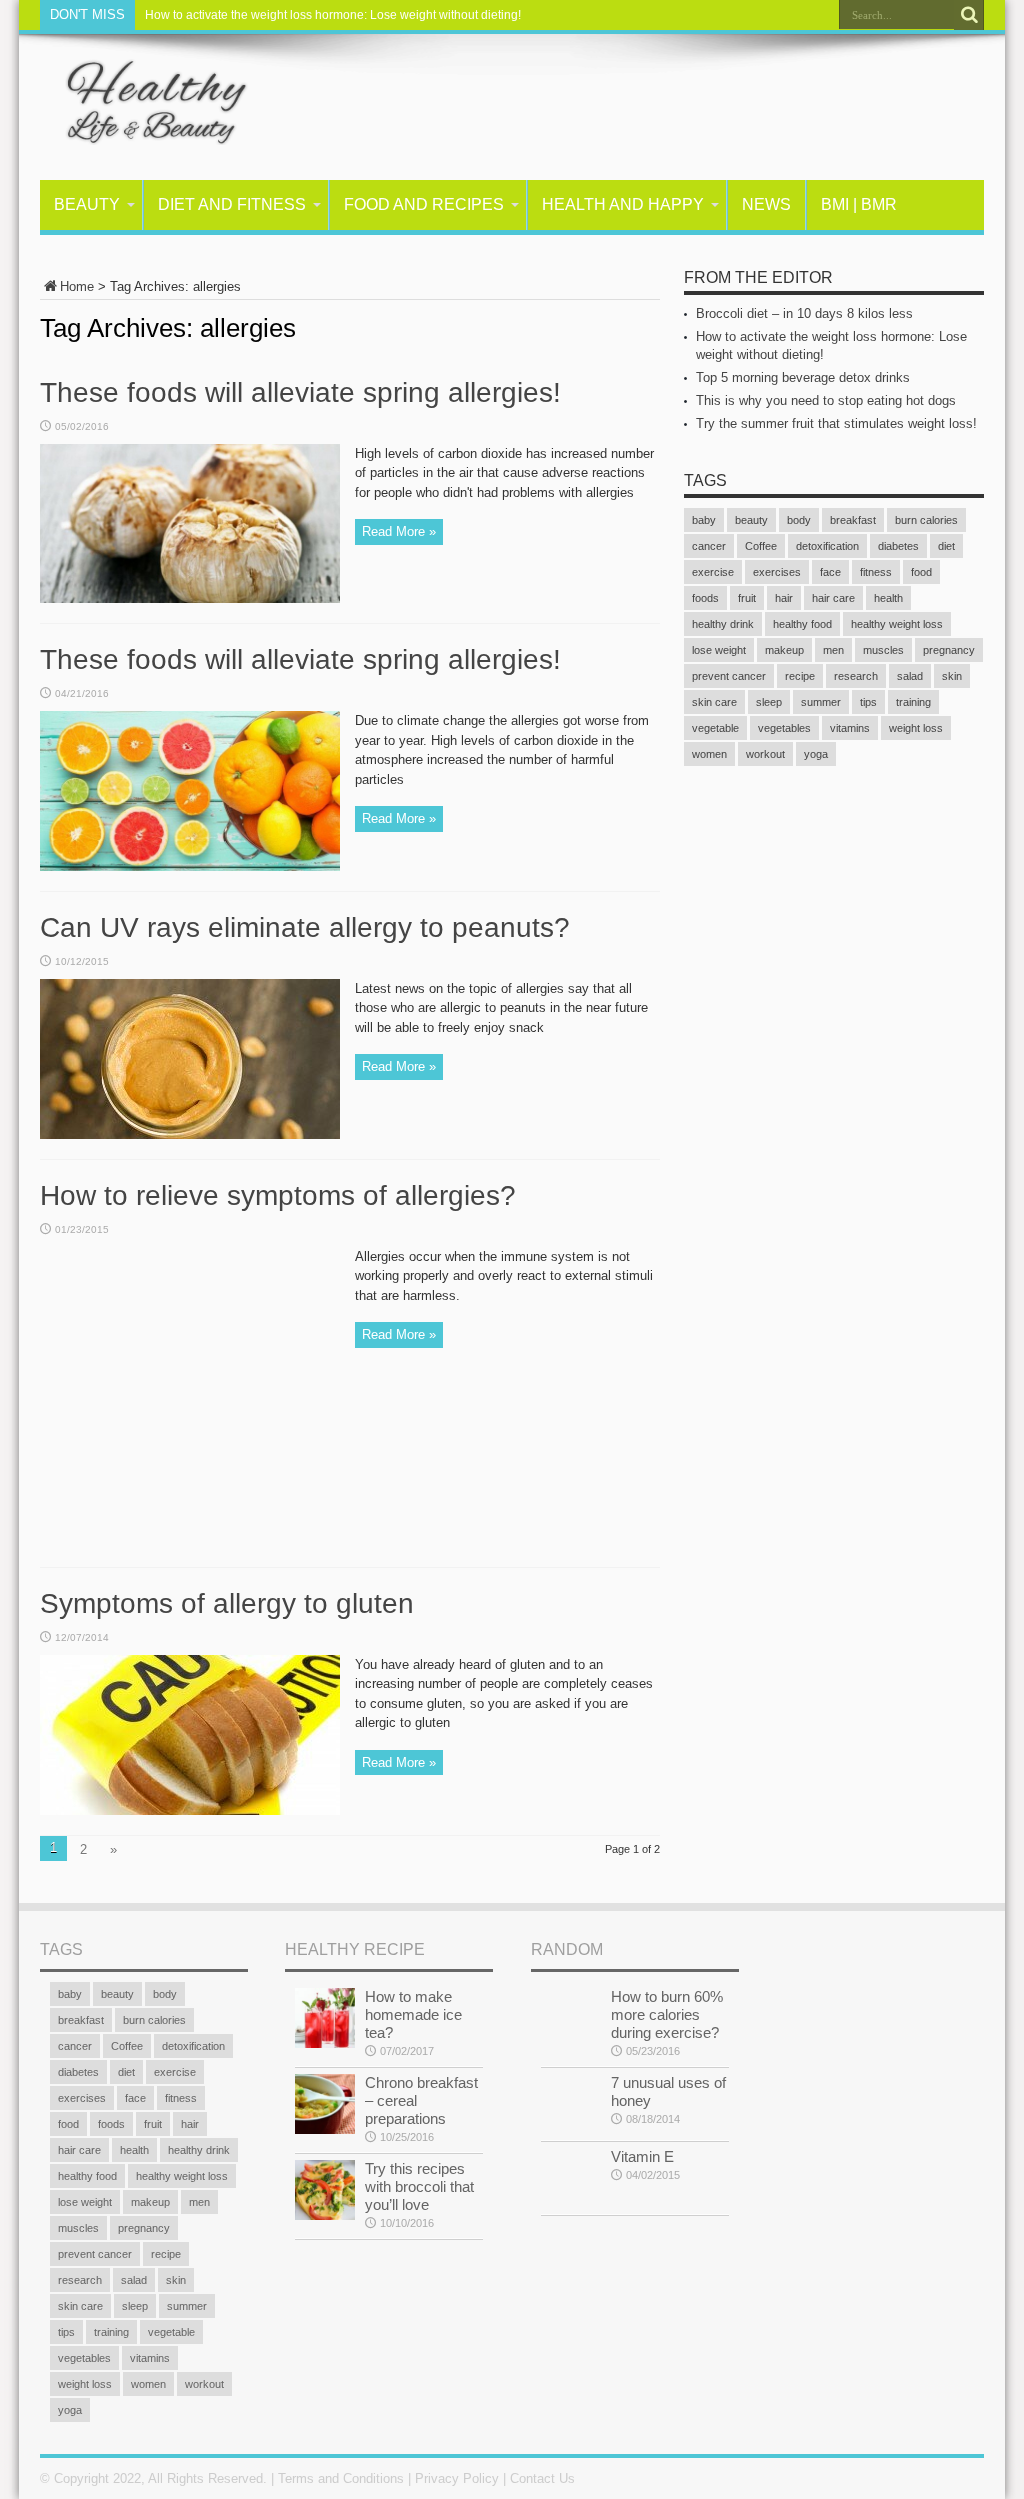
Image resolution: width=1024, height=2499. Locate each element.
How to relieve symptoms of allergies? (278, 1195)
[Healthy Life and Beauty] (145, 130)
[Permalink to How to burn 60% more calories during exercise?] (571, 2043)
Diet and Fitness (232, 204)
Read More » (399, 531)
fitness (876, 572)
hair (784, 598)
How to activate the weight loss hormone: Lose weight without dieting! (333, 15)
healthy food (802, 624)
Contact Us (542, 2478)
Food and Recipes (424, 204)
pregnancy (949, 650)
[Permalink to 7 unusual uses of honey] (571, 2129)
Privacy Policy (457, 2478)
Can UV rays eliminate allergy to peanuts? (305, 927)
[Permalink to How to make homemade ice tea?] (325, 2043)
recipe (800, 676)
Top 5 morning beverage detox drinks (803, 377)
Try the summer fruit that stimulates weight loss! (836, 423)
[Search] (969, 15)
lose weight (719, 650)
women (709, 754)
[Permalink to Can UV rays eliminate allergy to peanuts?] (190, 1134)
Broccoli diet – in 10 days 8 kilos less (804, 313)
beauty (751, 520)
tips (868, 702)
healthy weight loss (897, 624)
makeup (784, 650)
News (766, 204)
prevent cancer (729, 676)
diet (946, 546)
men (833, 650)
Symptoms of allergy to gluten (227, 1603)
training (913, 702)
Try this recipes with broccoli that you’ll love (419, 2186)
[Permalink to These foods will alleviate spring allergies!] (190, 598)
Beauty (87, 204)
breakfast (853, 520)
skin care (714, 702)
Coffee (761, 546)
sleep (769, 702)
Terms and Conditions (341, 2478)
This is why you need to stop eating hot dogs (826, 400)
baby (704, 520)
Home (77, 286)
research (856, 676)
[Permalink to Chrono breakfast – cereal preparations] (325, 2129)
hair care (833, 598)
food (921, 572)
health (888, 598)
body (799, 520)
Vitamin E (642, 2156)
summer (821, 702)
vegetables (784, 728)
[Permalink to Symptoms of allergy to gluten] (190, 1810)
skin (952, 676)
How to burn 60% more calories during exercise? (667, 2014)
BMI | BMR (859, 204)
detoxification (827, 546)
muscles (883, 650)
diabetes (898, 546)
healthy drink (723, 624)
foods (705, 598)
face (830, 572)
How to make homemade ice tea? (413, 2014)
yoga (816, 754)
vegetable (715, 728)
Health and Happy (623, 204)
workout (765, 754)
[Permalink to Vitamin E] (571, 2203)
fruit (747, 598)
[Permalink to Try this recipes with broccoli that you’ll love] (325, 2215)
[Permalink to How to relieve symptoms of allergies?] (190, 1542)
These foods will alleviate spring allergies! (300, 392)
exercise (713, 572)
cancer (709, 546)
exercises (777, 572)
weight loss (916, 728)
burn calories (926, 520)
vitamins (850, 728)
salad (910, 676)
